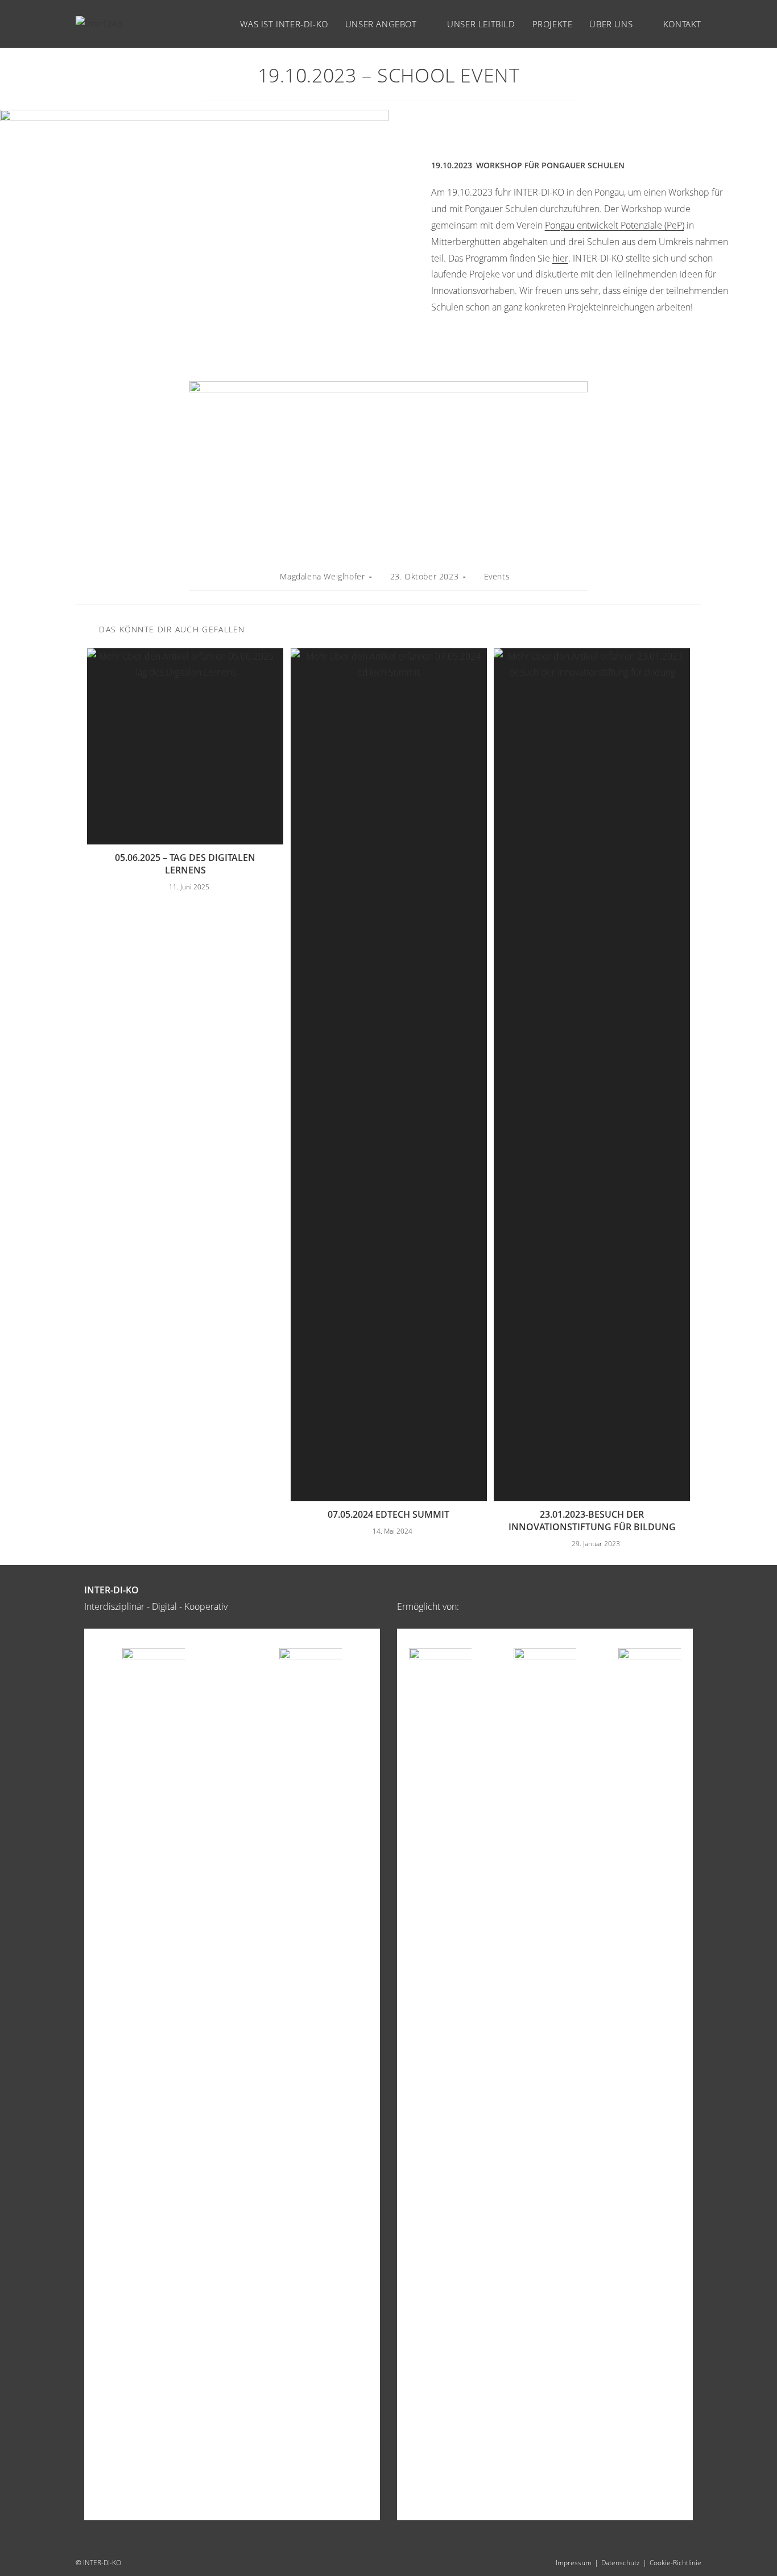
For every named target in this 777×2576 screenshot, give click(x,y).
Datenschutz (621, 2563)
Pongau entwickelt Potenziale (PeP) (615, 225)
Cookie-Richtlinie (675, 2563)
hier (560, 258)
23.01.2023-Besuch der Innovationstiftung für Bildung (592, 1521)
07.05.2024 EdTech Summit (388, 1514)
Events (497, 576)
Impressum (574, 2563)
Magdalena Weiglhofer (322, 576)
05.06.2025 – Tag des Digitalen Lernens (185, 864)
